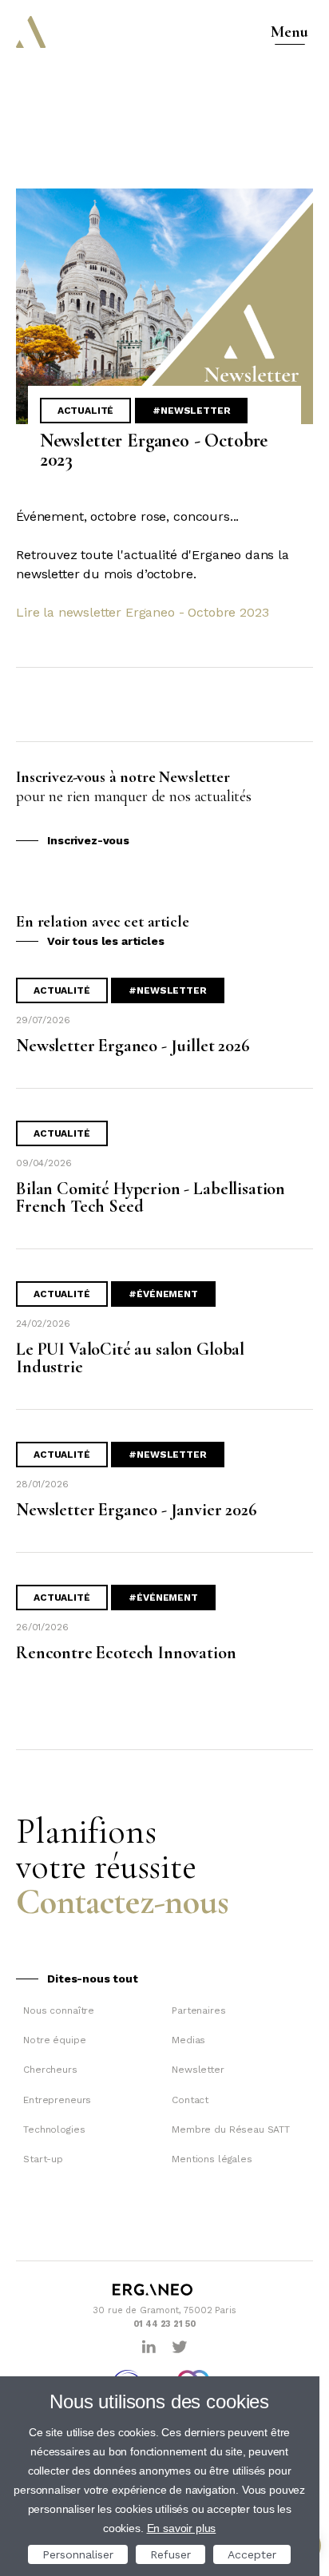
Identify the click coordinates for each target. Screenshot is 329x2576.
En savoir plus (182, 2528)
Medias (188, 2040)
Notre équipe (54, 2040)
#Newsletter (191, 411)
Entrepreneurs (57, 2100)
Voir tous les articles (105, 941)
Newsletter (198, 2070)
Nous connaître (59, 2010)
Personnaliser (78, 2554)
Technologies (54, 2129)
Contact (190, 2100)
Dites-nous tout (93, 1979)
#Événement (163, 1294)
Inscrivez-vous (88, 840)
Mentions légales (212, 2159)
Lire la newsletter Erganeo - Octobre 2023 (142, 612)
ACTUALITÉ (86, 411)
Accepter (252, 2554)
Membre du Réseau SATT (231, 2129)
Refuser (170, 2554)
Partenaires (198, 2010)
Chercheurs (50, 2070)
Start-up (43, 2159)
